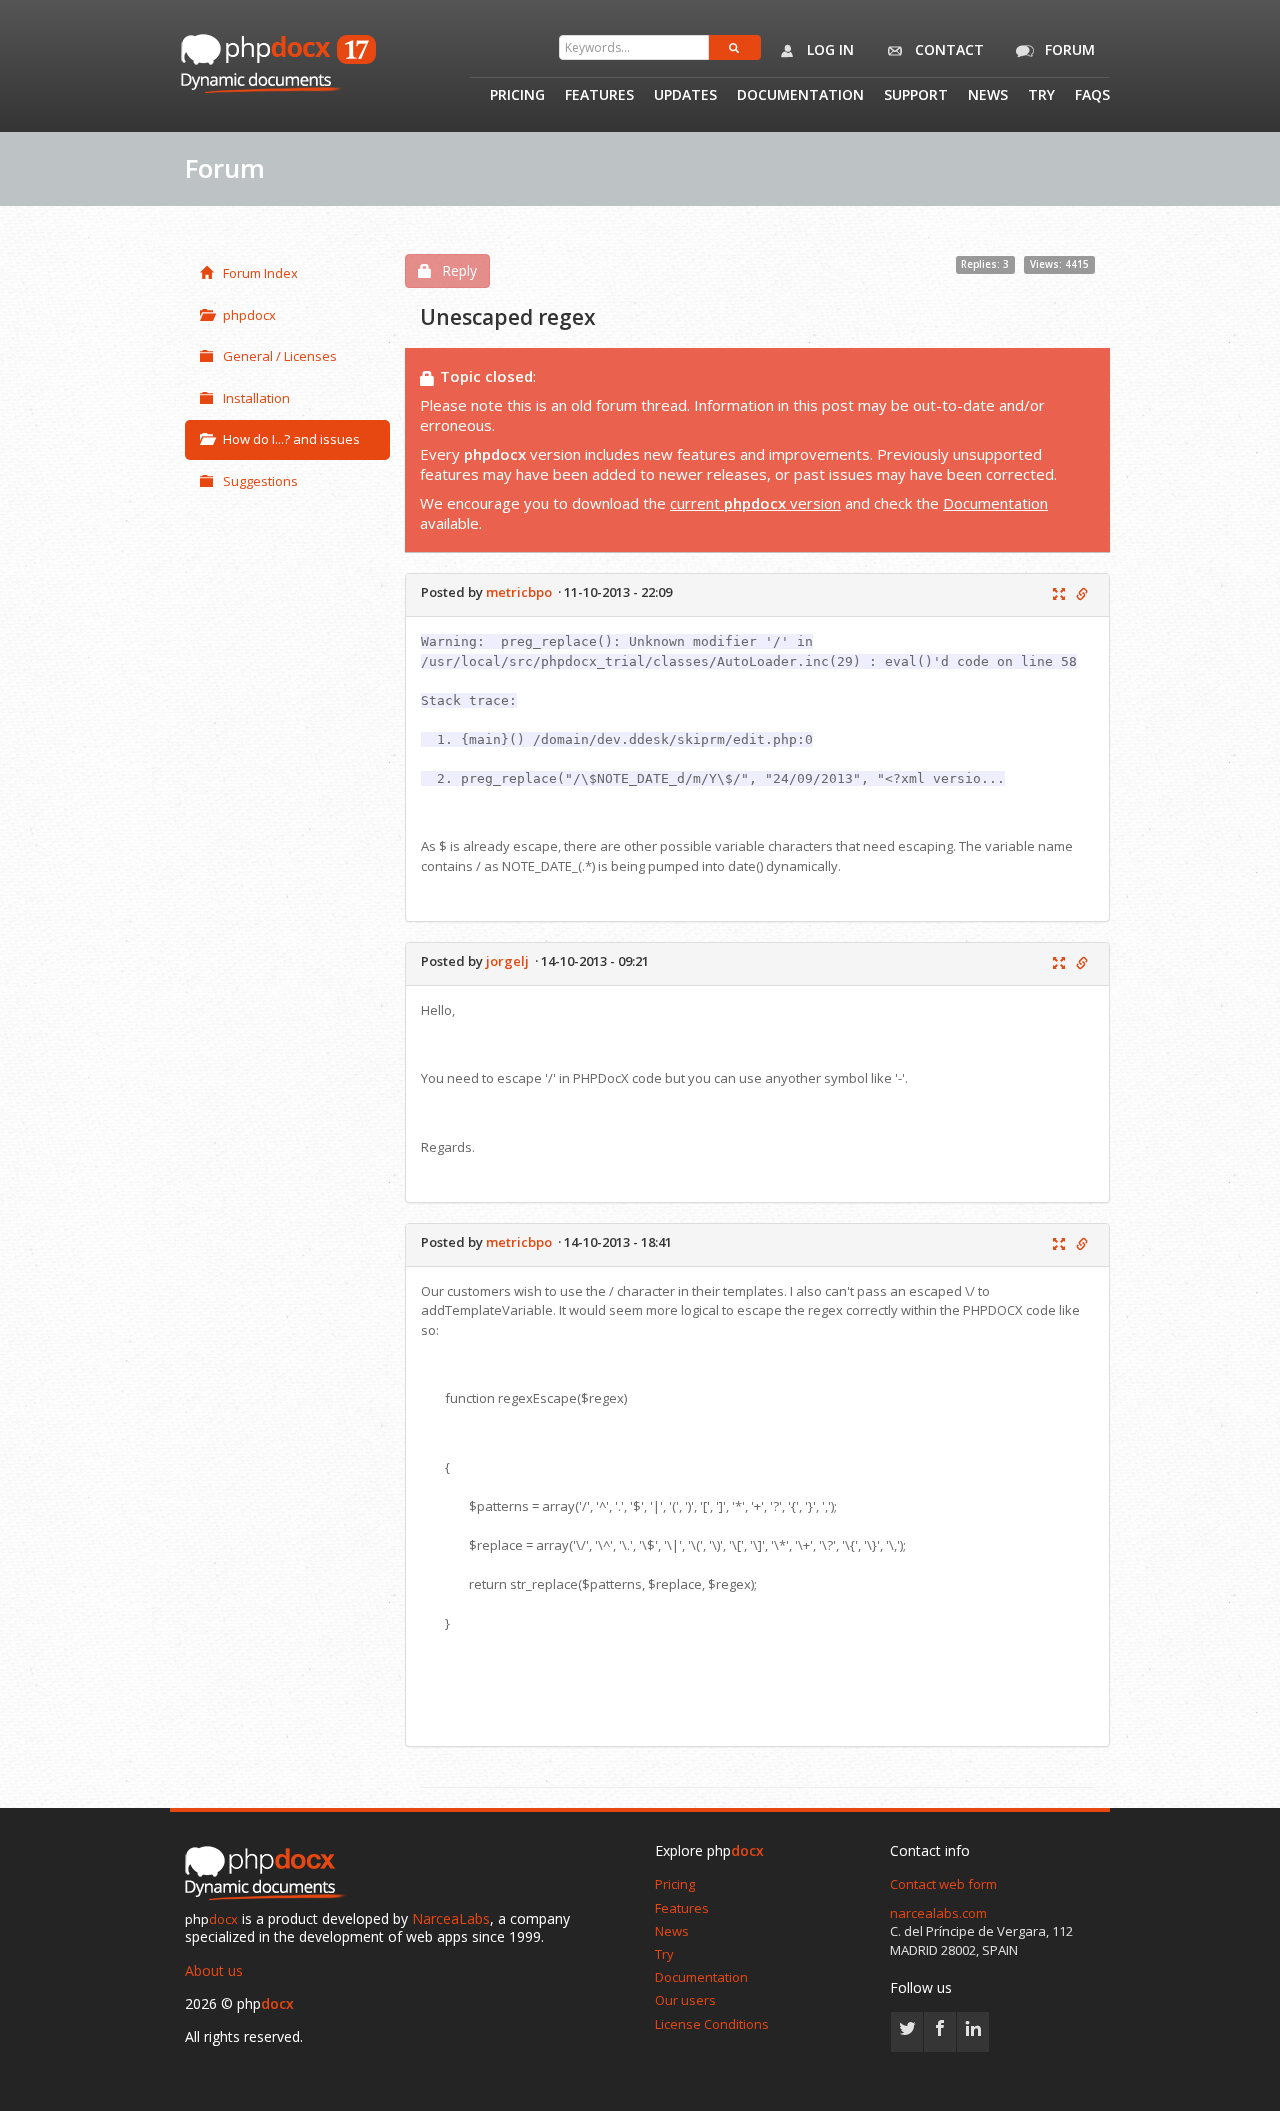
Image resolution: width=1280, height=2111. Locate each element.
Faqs (1092, 96)
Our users (685, 2000)
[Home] (270, 1875)
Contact (947, 49)
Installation (256, 398)
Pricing (517, 96)
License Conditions (712, 2024)
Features (599, 96)
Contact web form (943, 1884)
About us (214, 1970)
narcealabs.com (938, 1913)
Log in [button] (828, 49)
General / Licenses (280, 356)
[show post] (1059, 595)
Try (1041, 96)
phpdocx (249, 315)
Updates (685, 96)
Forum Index (260, 273)
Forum (1068, 49)
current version (755, 503)
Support (916, 96)
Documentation (800, 96)
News (988, 96)
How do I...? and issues (291, 439)
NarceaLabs (451, 1918)
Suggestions (260, 481)
